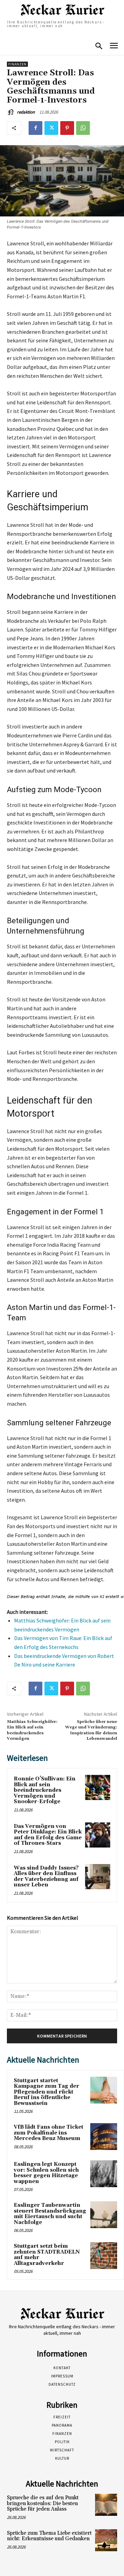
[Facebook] (35, 128)
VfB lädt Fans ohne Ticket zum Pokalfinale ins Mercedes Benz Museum (49, 2133)
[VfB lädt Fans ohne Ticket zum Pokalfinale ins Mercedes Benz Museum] (104, 2137)
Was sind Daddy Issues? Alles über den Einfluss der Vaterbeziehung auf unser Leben (46, 1877)
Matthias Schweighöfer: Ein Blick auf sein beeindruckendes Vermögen (32, 1730)
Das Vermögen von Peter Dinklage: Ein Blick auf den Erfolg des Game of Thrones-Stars (48, 1835)
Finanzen (17, 64)
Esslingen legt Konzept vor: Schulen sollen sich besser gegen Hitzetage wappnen (46, 2173)
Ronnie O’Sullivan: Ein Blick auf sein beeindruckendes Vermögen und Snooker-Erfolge (45, 1790)
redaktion (26, 112)
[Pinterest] (67, 128)
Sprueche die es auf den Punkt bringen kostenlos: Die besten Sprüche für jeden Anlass (43, 2503)
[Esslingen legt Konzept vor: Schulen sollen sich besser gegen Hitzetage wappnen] (104, 2174)
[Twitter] (51, 128)
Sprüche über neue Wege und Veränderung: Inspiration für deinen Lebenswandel (91, 1730)
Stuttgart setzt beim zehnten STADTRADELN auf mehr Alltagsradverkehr (47, 2255)
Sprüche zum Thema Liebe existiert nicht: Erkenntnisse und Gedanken (49, 2536)
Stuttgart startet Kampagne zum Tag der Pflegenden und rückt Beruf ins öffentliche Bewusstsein (46, 2092)
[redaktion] (11, 112)
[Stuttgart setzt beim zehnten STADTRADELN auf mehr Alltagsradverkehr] (104, 2256)
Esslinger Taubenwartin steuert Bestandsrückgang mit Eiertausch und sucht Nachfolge (50, 2214)
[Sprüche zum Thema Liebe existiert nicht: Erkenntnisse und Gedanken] (106, 2540)
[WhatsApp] (83, 128)
